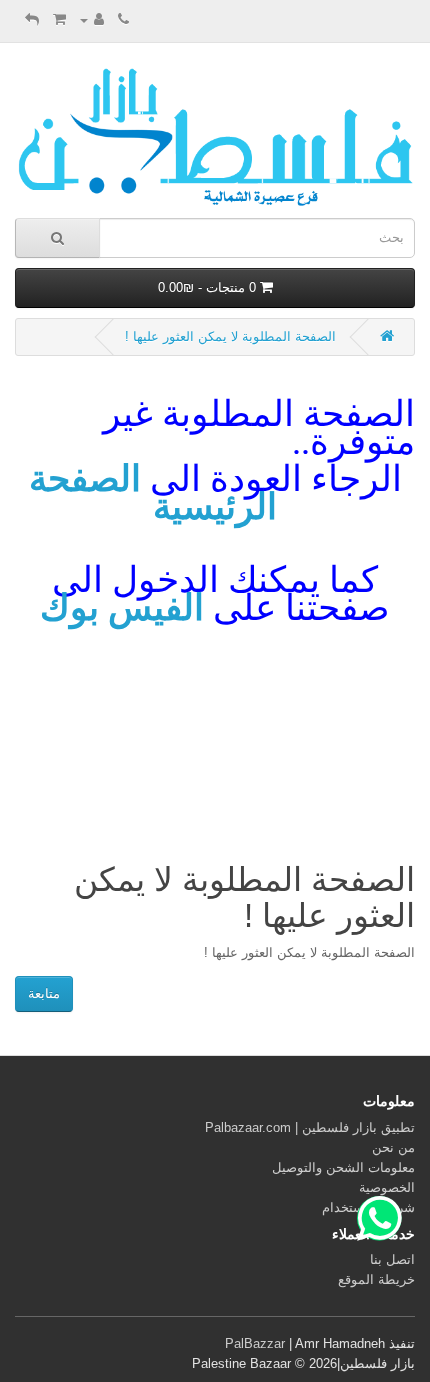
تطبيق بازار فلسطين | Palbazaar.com (310, 1127)
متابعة (44, 993)
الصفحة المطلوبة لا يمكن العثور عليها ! (230, 336)
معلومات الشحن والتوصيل (343, 1167)
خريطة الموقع (376, 1279)
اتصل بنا (392, 1259)
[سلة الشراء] (59, 19)
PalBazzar (255, 1343)
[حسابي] (92, 19)
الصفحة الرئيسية (153, 493)
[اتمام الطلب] (32, 19)
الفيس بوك (122, 608)
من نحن (393, 1147)
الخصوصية (387, 1187)
